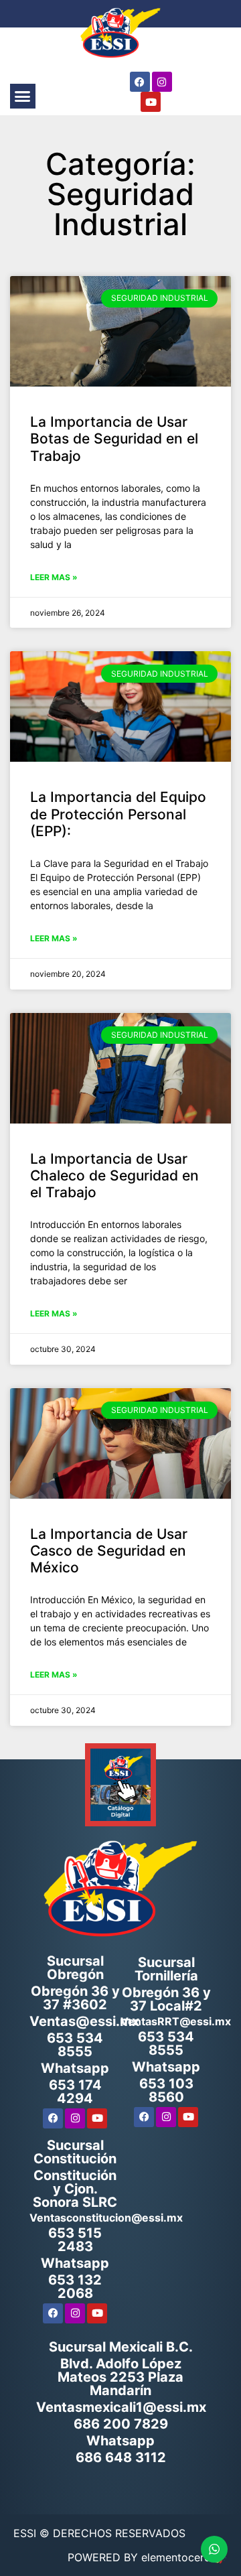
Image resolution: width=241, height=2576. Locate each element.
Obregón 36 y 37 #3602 (75, 1998)
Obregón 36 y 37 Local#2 (166, 1999)
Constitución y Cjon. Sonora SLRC (75, 2189)
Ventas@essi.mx (84, 2021)
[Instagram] (162, 82)
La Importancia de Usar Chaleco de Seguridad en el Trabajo (114, 1175)
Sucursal (166, 1969)
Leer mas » (54, 577)
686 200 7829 (121, 2424)
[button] (23, 96)
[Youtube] (151, 102)
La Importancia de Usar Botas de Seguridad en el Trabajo (114, 438)
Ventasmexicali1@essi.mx (121, 2407)
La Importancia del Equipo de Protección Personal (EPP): (118, 814)
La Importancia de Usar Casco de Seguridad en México (109, 1551)
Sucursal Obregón (75, 1968)
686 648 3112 (121, 2457)
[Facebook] (140, 82)
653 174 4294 (75, 2092)
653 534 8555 (75, 2045)
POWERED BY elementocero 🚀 (148, 2557)
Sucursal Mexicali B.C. (121, 2347)
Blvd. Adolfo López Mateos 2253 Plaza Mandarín (120, 2377)
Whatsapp (75, 2068)
